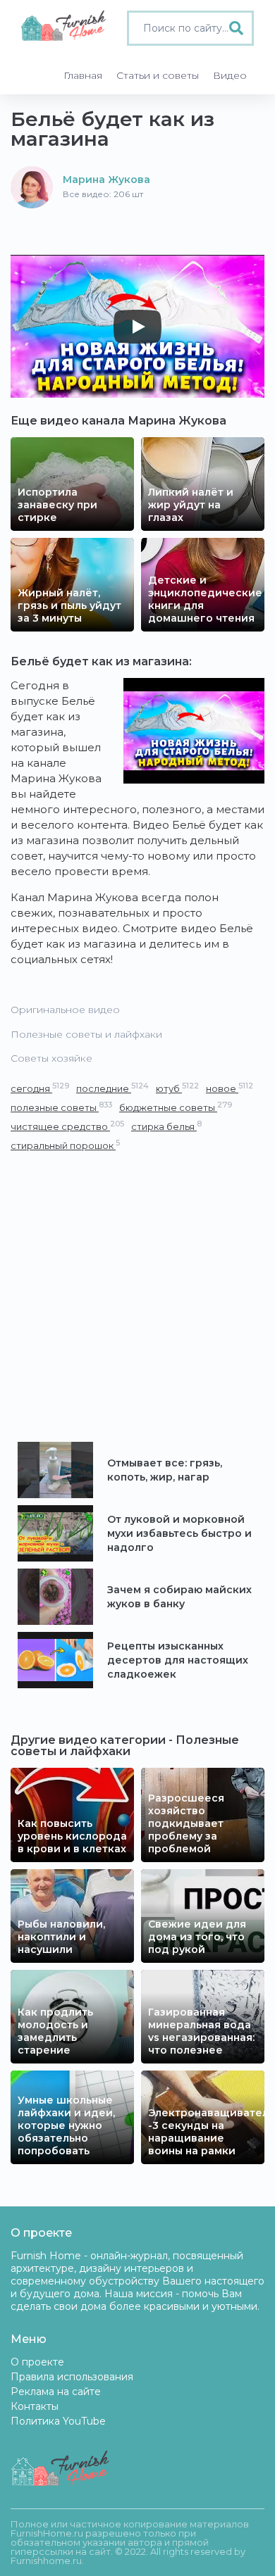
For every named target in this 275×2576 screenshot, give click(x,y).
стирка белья (166, 1126)
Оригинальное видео (65, 1010)
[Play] (137, 327)
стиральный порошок (65, 1145)
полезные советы (61, 1107)
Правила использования (72, 2377)
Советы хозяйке (51, 1058)
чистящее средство (67, 1126)
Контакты (35, 2406)
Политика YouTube (58, 2421)
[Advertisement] (137, 1298)
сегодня (40, 1088)
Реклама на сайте (56, 2392)
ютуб (177, 1088)
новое (230, 1088)
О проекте (37, 2362)
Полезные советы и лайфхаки (86, 1034)
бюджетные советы (176, 1107)
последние (112, 1088)
